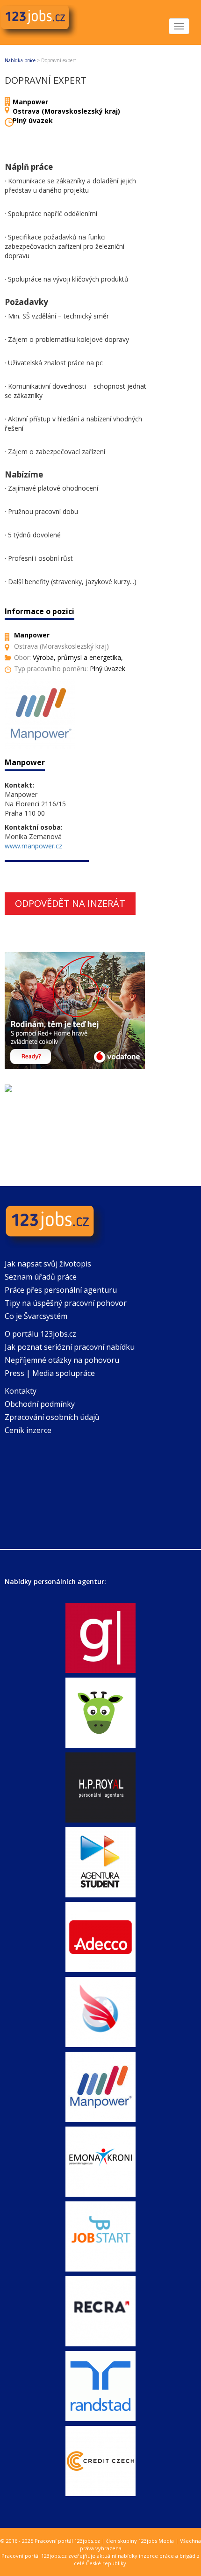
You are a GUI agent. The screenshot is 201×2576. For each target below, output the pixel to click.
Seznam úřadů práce (41, 1277)
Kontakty (21, 1391)
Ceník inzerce (28, 1430)
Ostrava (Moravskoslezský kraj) (66, 111)
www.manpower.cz (33, 846)
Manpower (30, 102)
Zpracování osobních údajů (52, 1417)
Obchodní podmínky (40, 1404)
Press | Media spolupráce (50, 1373)
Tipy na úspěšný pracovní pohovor (66, 1303)
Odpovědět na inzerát (70, 903)
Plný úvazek (33, 120)
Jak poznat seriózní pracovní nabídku (70, 1347)
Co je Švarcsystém (36, 1316)
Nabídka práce (20, 60)
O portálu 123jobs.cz (40, 1334)
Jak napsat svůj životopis (48, 1264)
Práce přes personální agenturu (61, 1290)
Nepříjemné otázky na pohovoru (62, 1360)
